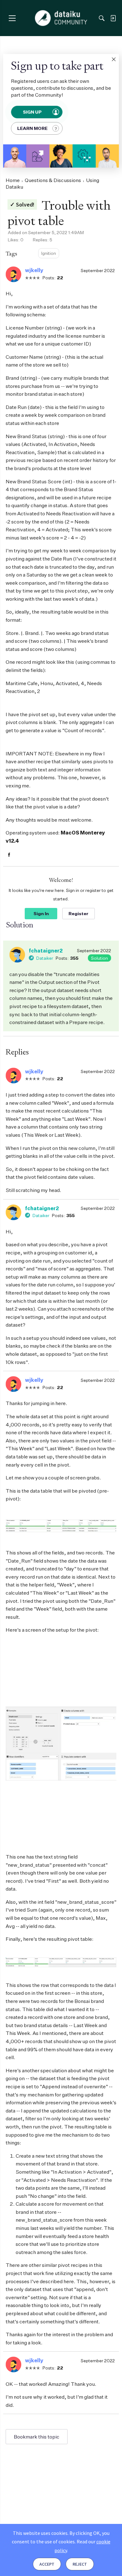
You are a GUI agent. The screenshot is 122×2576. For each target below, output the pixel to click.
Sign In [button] (41, 913)
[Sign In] (113, 18)
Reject (80, 2564)
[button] (114, 59)
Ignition (49, 253)
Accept (47, 2564)
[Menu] (12, 18)
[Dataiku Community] (61, 18)
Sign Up (33, 112)
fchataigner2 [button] (46, 951)
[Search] (102, 18)
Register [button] (79, 913)
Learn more (32, 128)
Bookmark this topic (37, 2437)
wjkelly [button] (34, 270)
